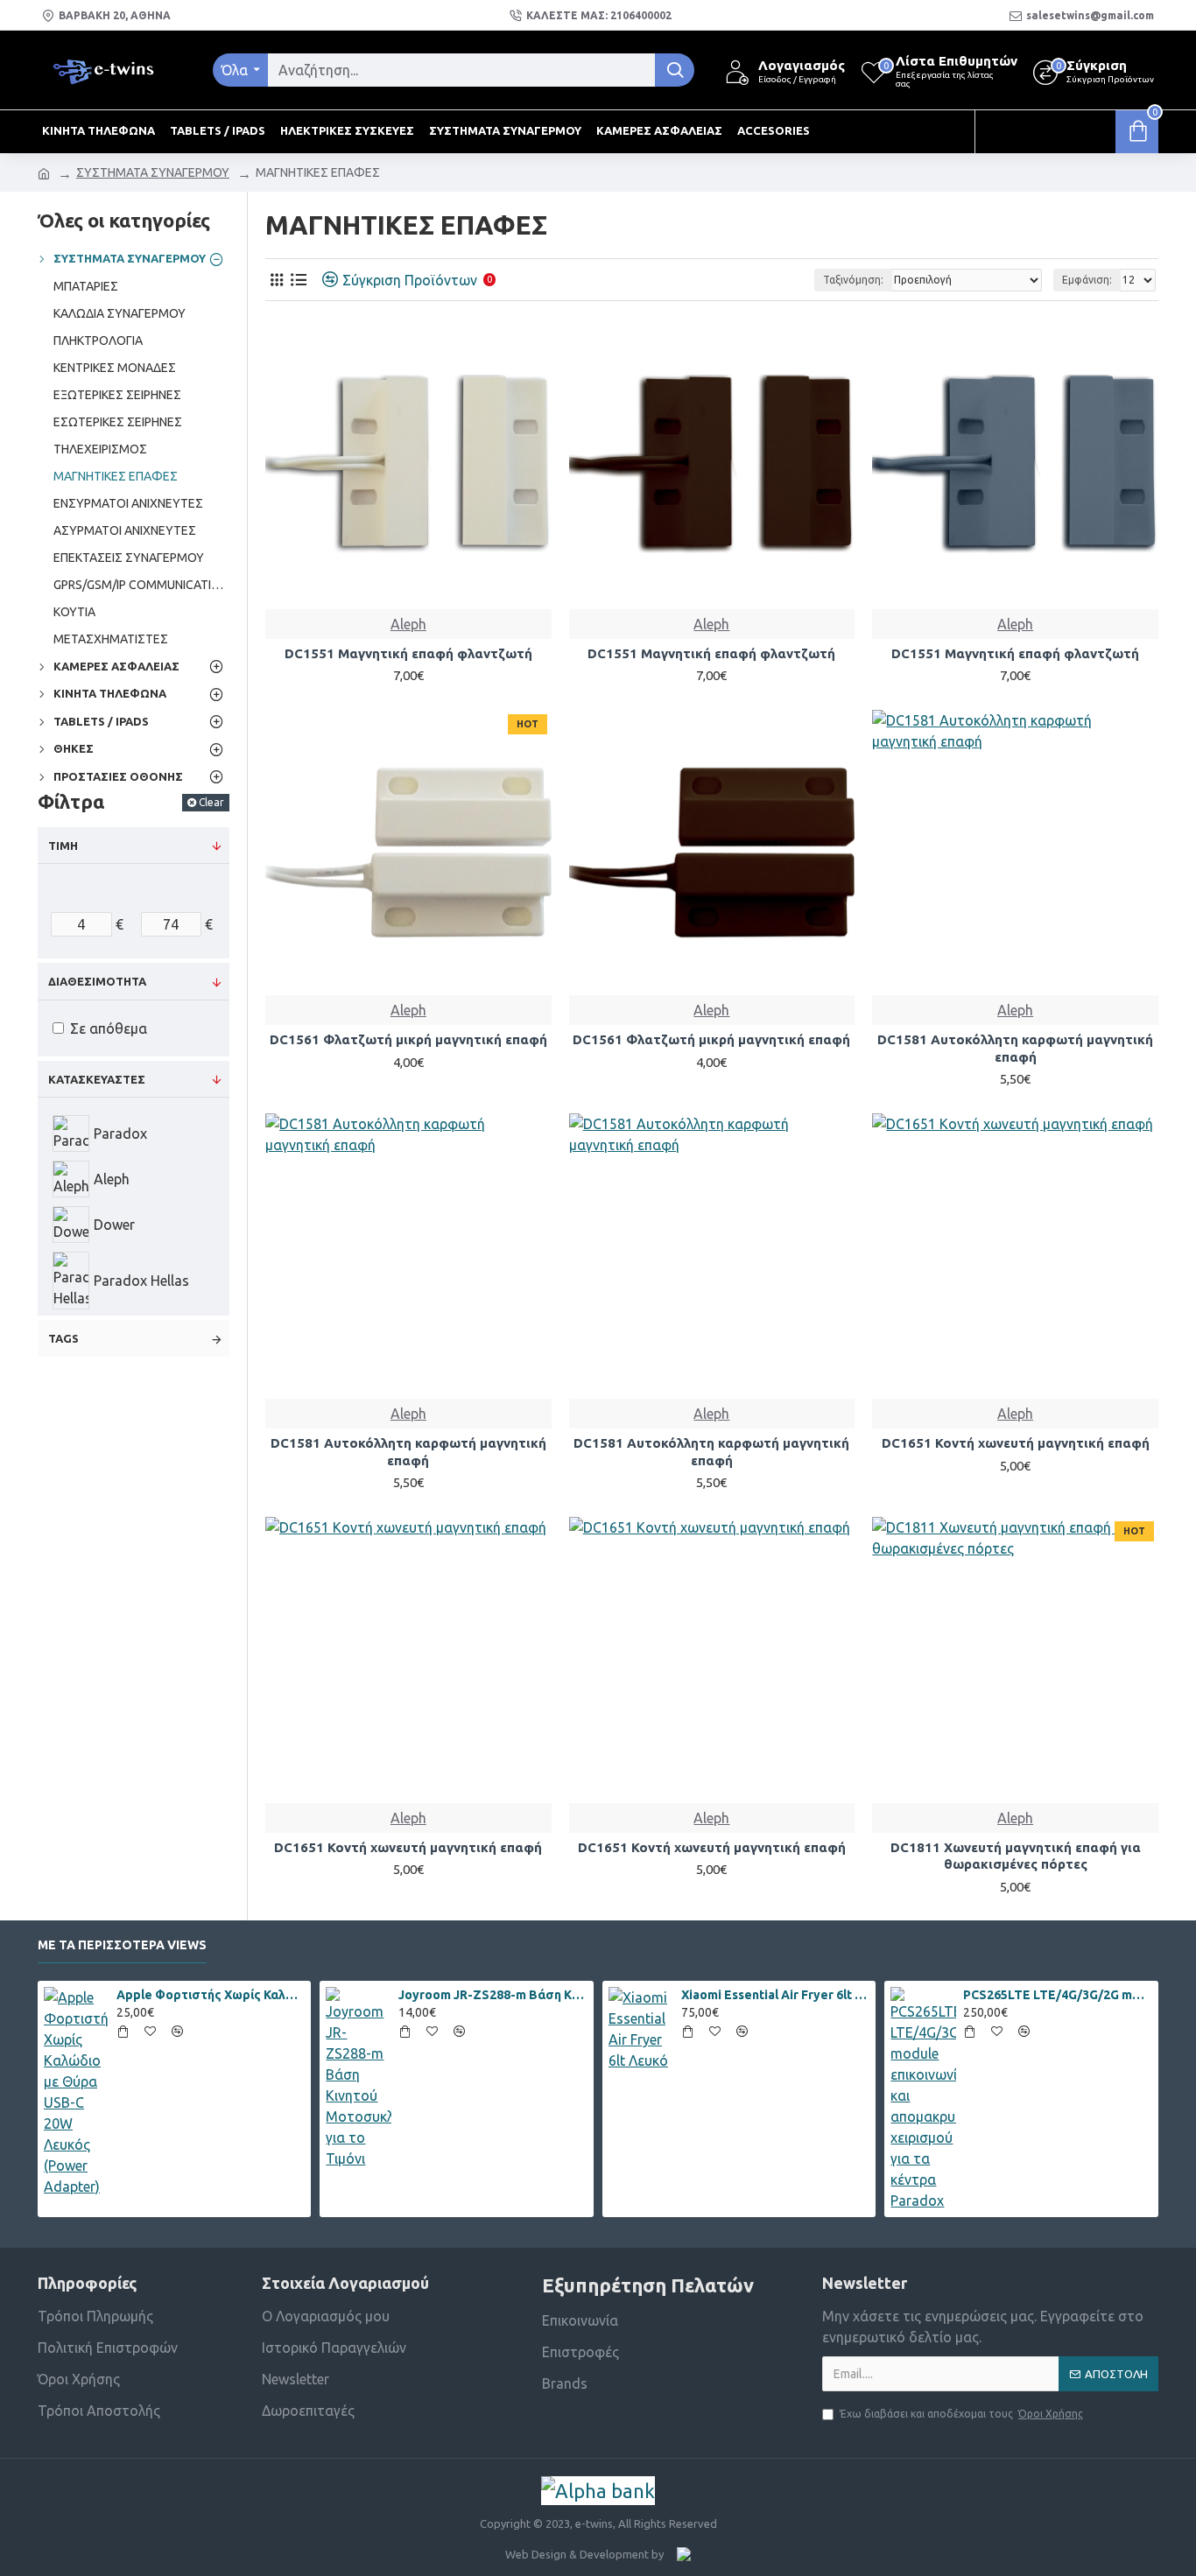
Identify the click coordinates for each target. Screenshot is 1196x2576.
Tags (63, 1338)
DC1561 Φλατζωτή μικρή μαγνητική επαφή (408, 1039)
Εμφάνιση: (1087, 280)
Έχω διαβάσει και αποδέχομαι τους (961, 2414)
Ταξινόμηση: (853, 280)
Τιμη (63, 846)
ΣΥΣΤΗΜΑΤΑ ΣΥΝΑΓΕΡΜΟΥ (153, 172)
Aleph (408, 624)
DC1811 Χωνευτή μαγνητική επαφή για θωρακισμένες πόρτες (1016, 1856)
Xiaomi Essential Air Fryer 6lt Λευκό (776, 1995)
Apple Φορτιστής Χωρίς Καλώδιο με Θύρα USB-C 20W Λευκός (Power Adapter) (211, 1995)
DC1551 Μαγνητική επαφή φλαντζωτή (408, 653)
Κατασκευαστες (97, 1079)
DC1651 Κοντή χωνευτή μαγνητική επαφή (1016, 1443)
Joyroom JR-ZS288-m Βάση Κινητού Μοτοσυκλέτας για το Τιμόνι (493, 1995)
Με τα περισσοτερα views (122, 1945)
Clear (211, 802)
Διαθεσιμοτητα (97, 981)
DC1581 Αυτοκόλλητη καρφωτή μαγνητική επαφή (1015, 1048)
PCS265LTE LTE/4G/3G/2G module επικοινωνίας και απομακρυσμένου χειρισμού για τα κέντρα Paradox (1058, 1995)
